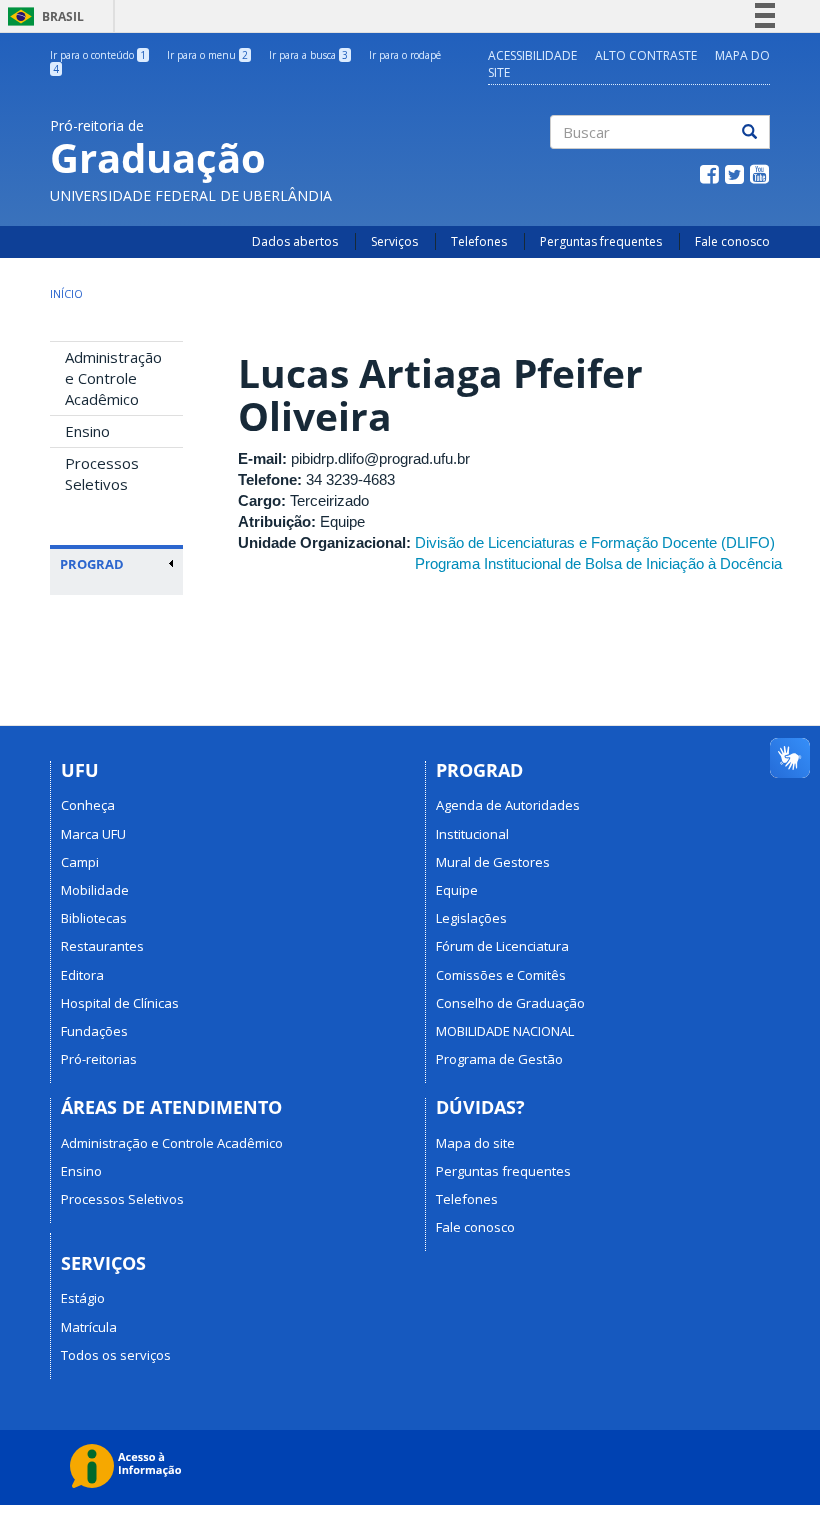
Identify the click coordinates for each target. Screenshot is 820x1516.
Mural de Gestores (493, 862)
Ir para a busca (308, 55)
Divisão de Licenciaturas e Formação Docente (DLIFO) (595, 542)
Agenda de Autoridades (508, 805)
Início (66, 293)
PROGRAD (92, 564)
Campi (80, 862)
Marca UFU (93, 834)
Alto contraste (646, 55)
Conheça (88, 805)
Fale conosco (732, 241)
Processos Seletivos (102, 473)
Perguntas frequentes (601, 241)
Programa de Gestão (499, 1059)
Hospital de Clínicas (120, 1003)
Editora (82, 975)
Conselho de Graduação (510, 1003)
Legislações (471, 918)
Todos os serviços (116, 1355)
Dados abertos (295, 241)
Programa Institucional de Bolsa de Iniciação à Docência (598, 563)
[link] (117, 564)
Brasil (42, 16)
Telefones (479, 241)
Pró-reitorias (99, 1059)
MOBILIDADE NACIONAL (505, 1031)
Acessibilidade (532, 55)
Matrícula (89, 1327)
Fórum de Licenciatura (502, 946)
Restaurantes (102, 946)
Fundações (94, 1031)
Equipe (457, 890)
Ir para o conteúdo (98, 55)
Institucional (472, 834)
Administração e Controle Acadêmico (113, 378)
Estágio (83, 1298)
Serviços (394, 241)
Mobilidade (95, 890)
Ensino (87, 431)
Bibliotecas (94, 918)
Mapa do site (475, 1143)
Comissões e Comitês (501, 975)
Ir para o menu (207, 55)
